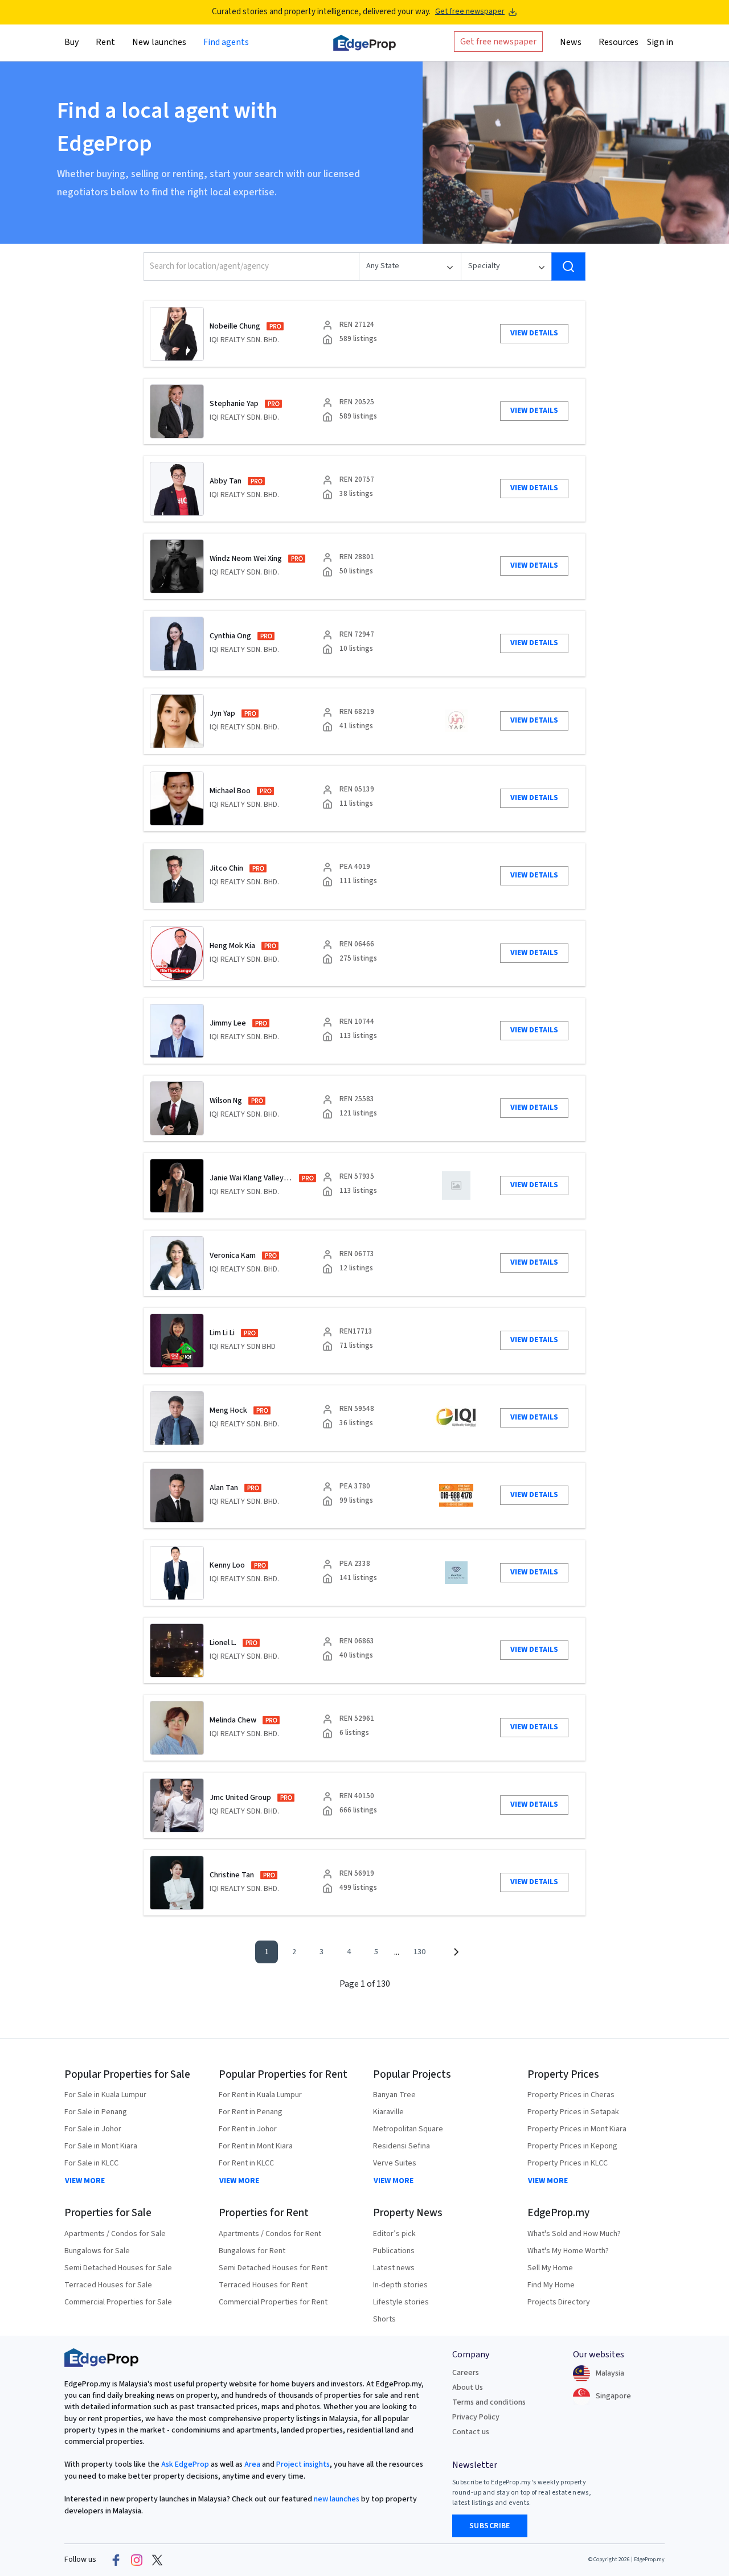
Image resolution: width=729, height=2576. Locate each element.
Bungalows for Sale (97, 2251)
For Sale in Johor (93, 2129)
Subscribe (490, 2526)
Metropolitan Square (408, 2129)
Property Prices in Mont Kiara (577, 2129)
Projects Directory (559, 2302)
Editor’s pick (394, 2234)
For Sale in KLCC (91, 2163)
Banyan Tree (394, 2095)
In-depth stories (400, 2285)
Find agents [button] (226, 42)
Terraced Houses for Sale (108, 2285)
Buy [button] (71, 42)
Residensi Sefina (402, 2146)
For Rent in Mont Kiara (256, 2146)
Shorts (384, 2319)
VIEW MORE (85, 2181)
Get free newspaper (470, 12)
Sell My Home (550, 2268)
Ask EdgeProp (185, 2464)
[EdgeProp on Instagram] (137, 2560)
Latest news (394, 2268)
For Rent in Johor (248, 2129)
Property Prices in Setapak (573, 2112)
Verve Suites (395, 2163)
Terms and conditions (489, 2402)
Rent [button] (105, 42)
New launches (159, 42)
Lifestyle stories (401, 2302)
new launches (337, 2499)
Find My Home (551, 2285)
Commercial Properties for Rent (273, 2302)
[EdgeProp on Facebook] (116, 2560)
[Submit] (568, 266)
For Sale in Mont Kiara (101, 2146)
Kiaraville (388, 2112)
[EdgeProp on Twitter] (157, 2560)
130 (419, 1952)
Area (251, 2464)
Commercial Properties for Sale (118, 2302)
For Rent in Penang (251, 2112)
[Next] (456, 1952)
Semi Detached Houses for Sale (118, 2268)
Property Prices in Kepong (572, 2146)
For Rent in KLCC (246, 2163)
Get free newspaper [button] (498, 41)
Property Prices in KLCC (568, 2163)
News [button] (571, 42)
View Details (534, 333)
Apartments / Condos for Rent (270, 2234)
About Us (468, 2388)
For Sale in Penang (96, 2112)
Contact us (471, 2432)
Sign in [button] (660, 42)
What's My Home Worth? (568, 2251)
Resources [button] (619, 42)
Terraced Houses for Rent (263, 2285)
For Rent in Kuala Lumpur (260, 2095)
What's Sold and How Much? (574, 2234)
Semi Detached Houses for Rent (273, 2268)
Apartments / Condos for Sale (115, 2234)
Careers (466, 2373)
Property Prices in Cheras (571, 2095)
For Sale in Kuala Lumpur (105, 2095)
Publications (394, 2251)
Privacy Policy (476, 2417)
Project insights (302, 2464)
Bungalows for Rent (252, 2251)
